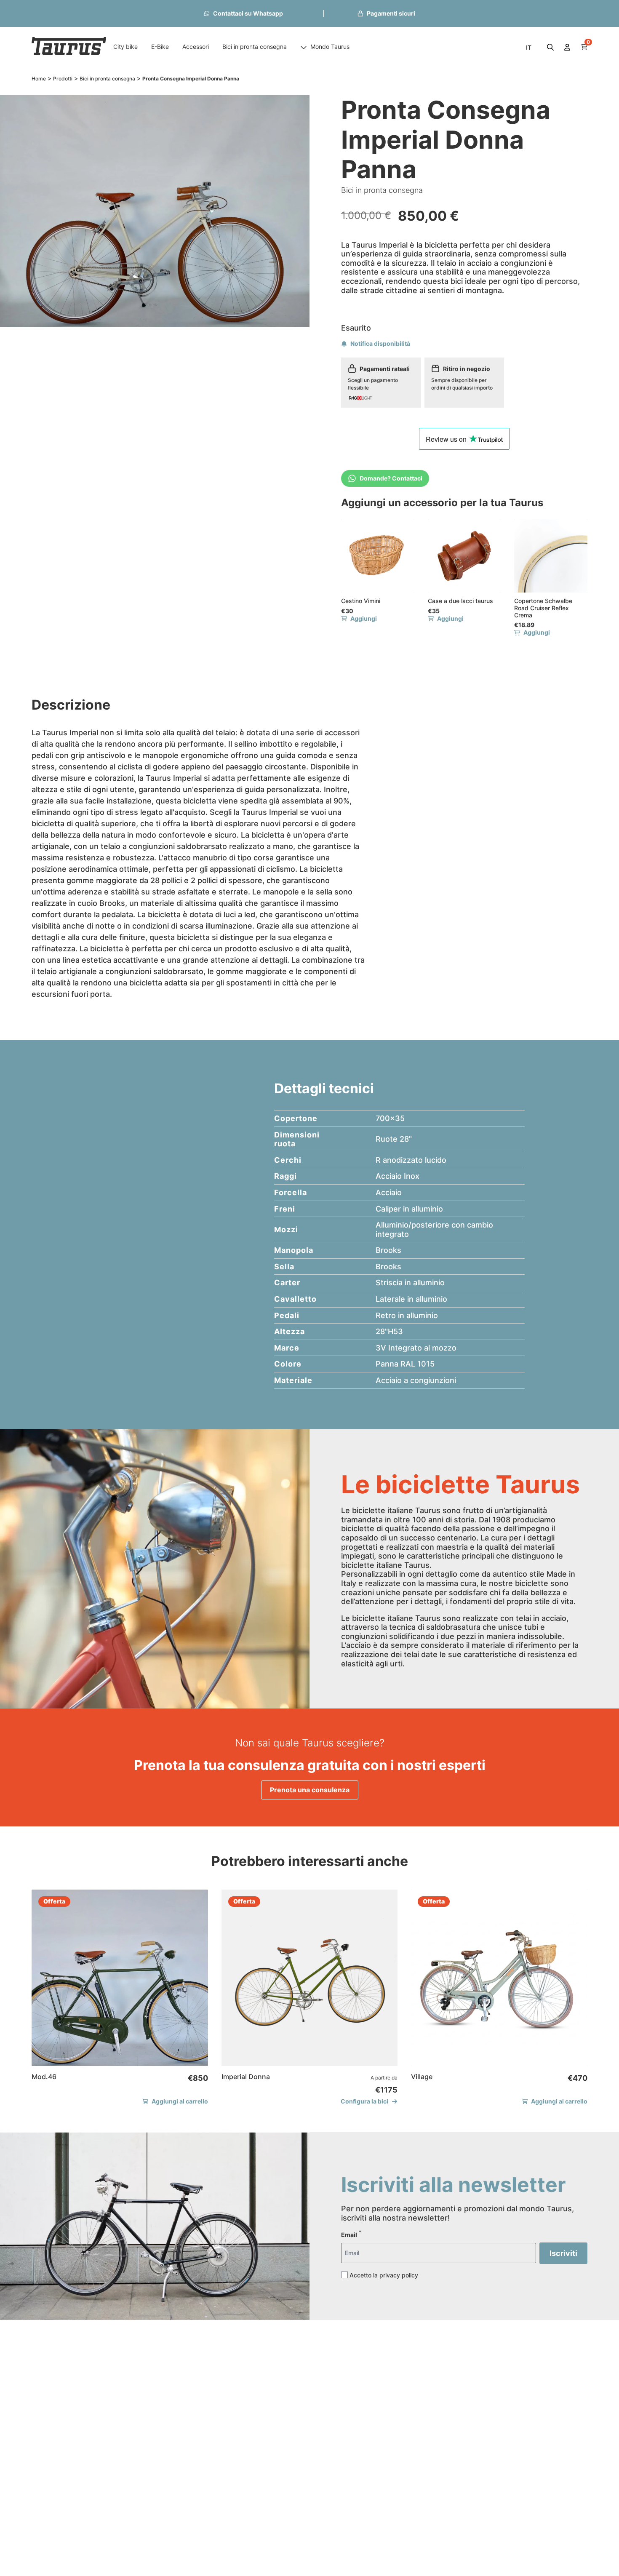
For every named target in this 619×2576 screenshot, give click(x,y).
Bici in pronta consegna (255, 47)
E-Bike (160, 47)
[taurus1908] (69, 47)
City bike (125, 47)
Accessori (196, 47)
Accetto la (384, 2275)
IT (529, 47)
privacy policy (399, 2275)
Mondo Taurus (330, 47)
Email (351, 2234)
